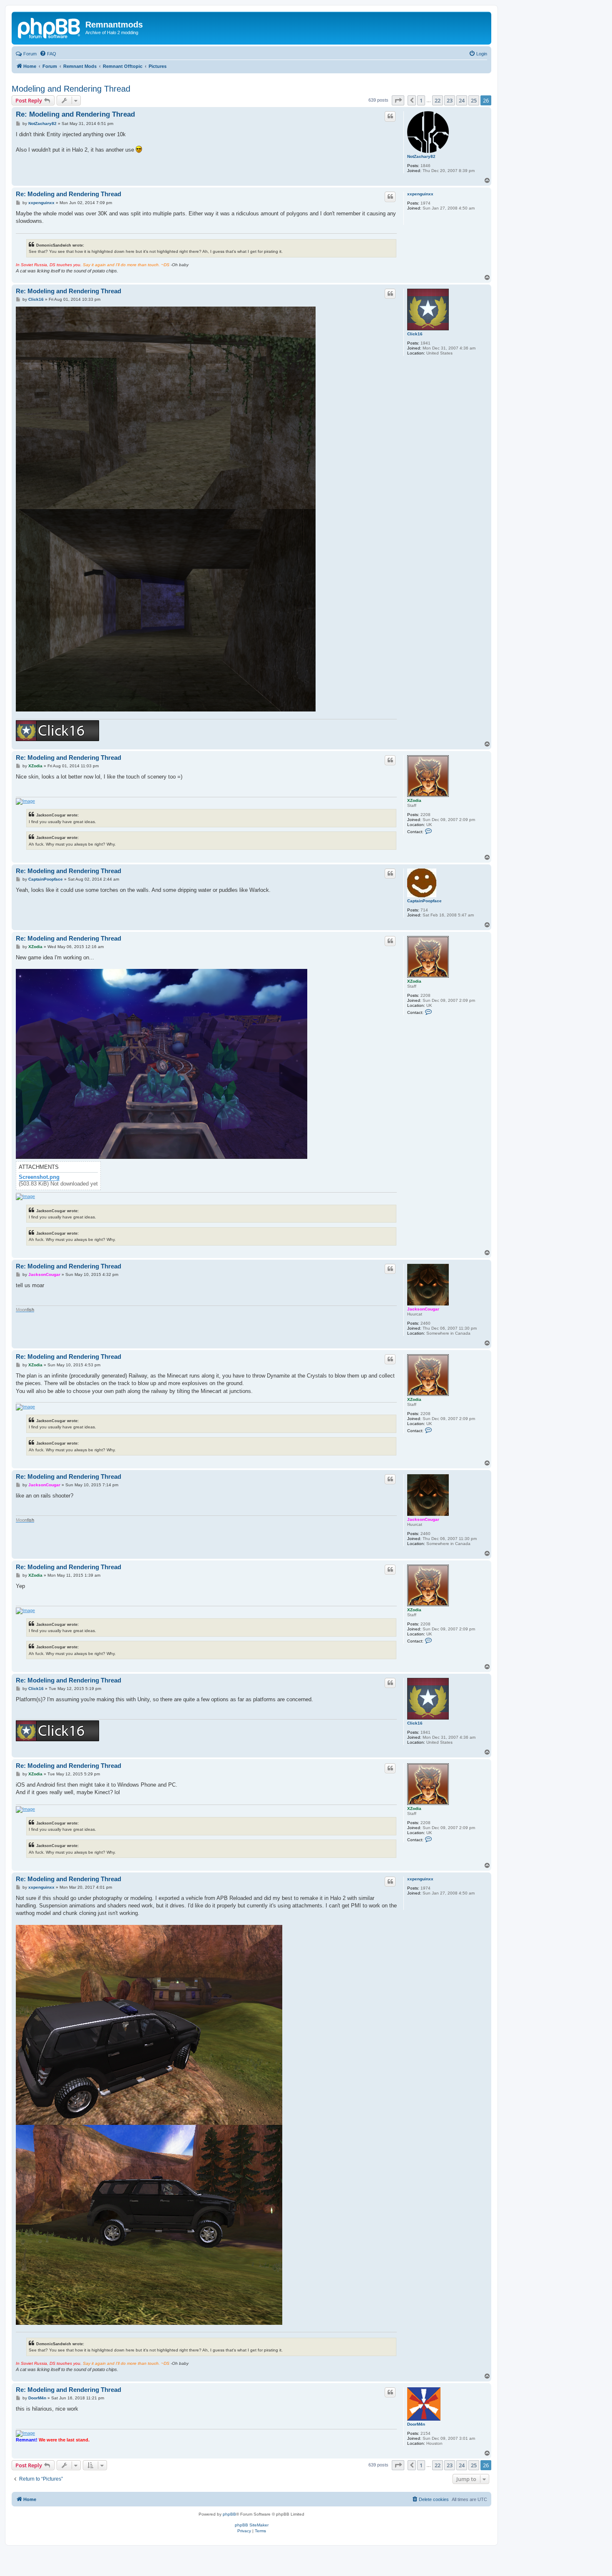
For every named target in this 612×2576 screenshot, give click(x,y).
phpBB (229, 2514)
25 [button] (474, 100)
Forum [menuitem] (30, 54)
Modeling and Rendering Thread (71, 89)
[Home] (50, 27)
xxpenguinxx (420, 194)
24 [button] (462, 100)
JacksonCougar (423, 1309)
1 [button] (421, 100)
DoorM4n (416, 2424)
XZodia (414, 800)
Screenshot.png (39, 1177)
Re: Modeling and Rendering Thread (75, 114)
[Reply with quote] (390, 116)
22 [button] (438, 100)
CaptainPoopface (424, 901)
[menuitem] (48, 54)
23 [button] (450, 100)
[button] (398, 100)
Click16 (415, 334)
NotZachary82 (421, 156)
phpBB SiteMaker (252, 2525)
